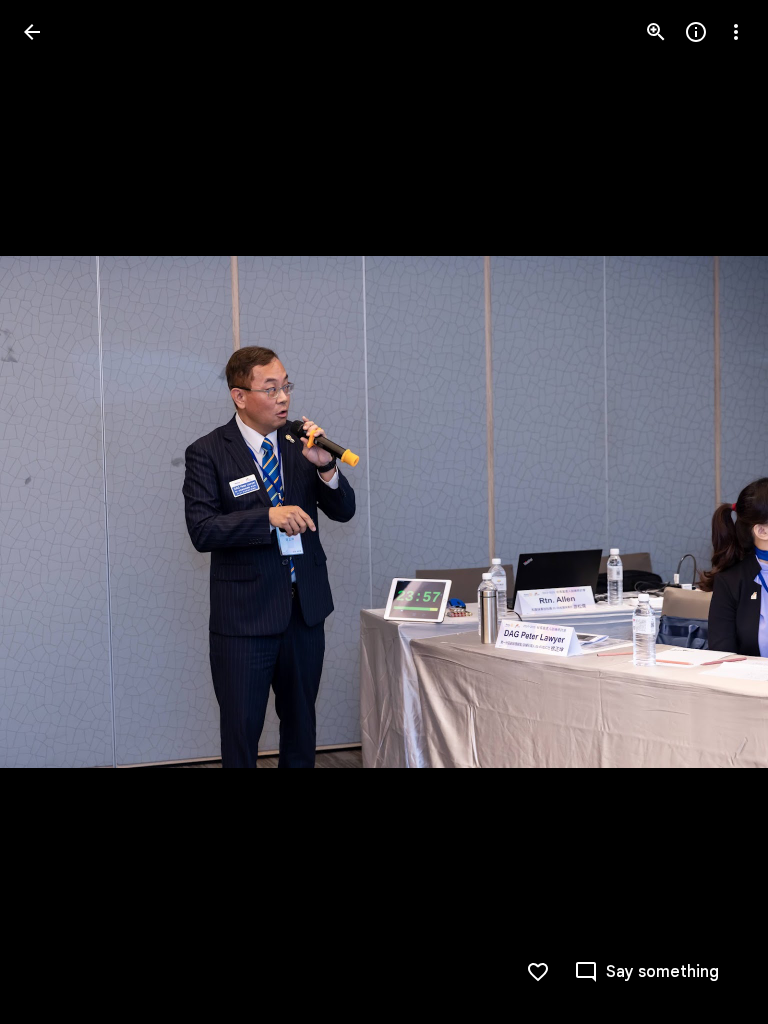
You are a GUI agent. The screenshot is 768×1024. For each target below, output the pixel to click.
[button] (56, 512)
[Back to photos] (32, 32)
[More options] (736, 32)
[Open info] (696, 32)
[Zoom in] (656, 32)
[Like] (538, 972)
